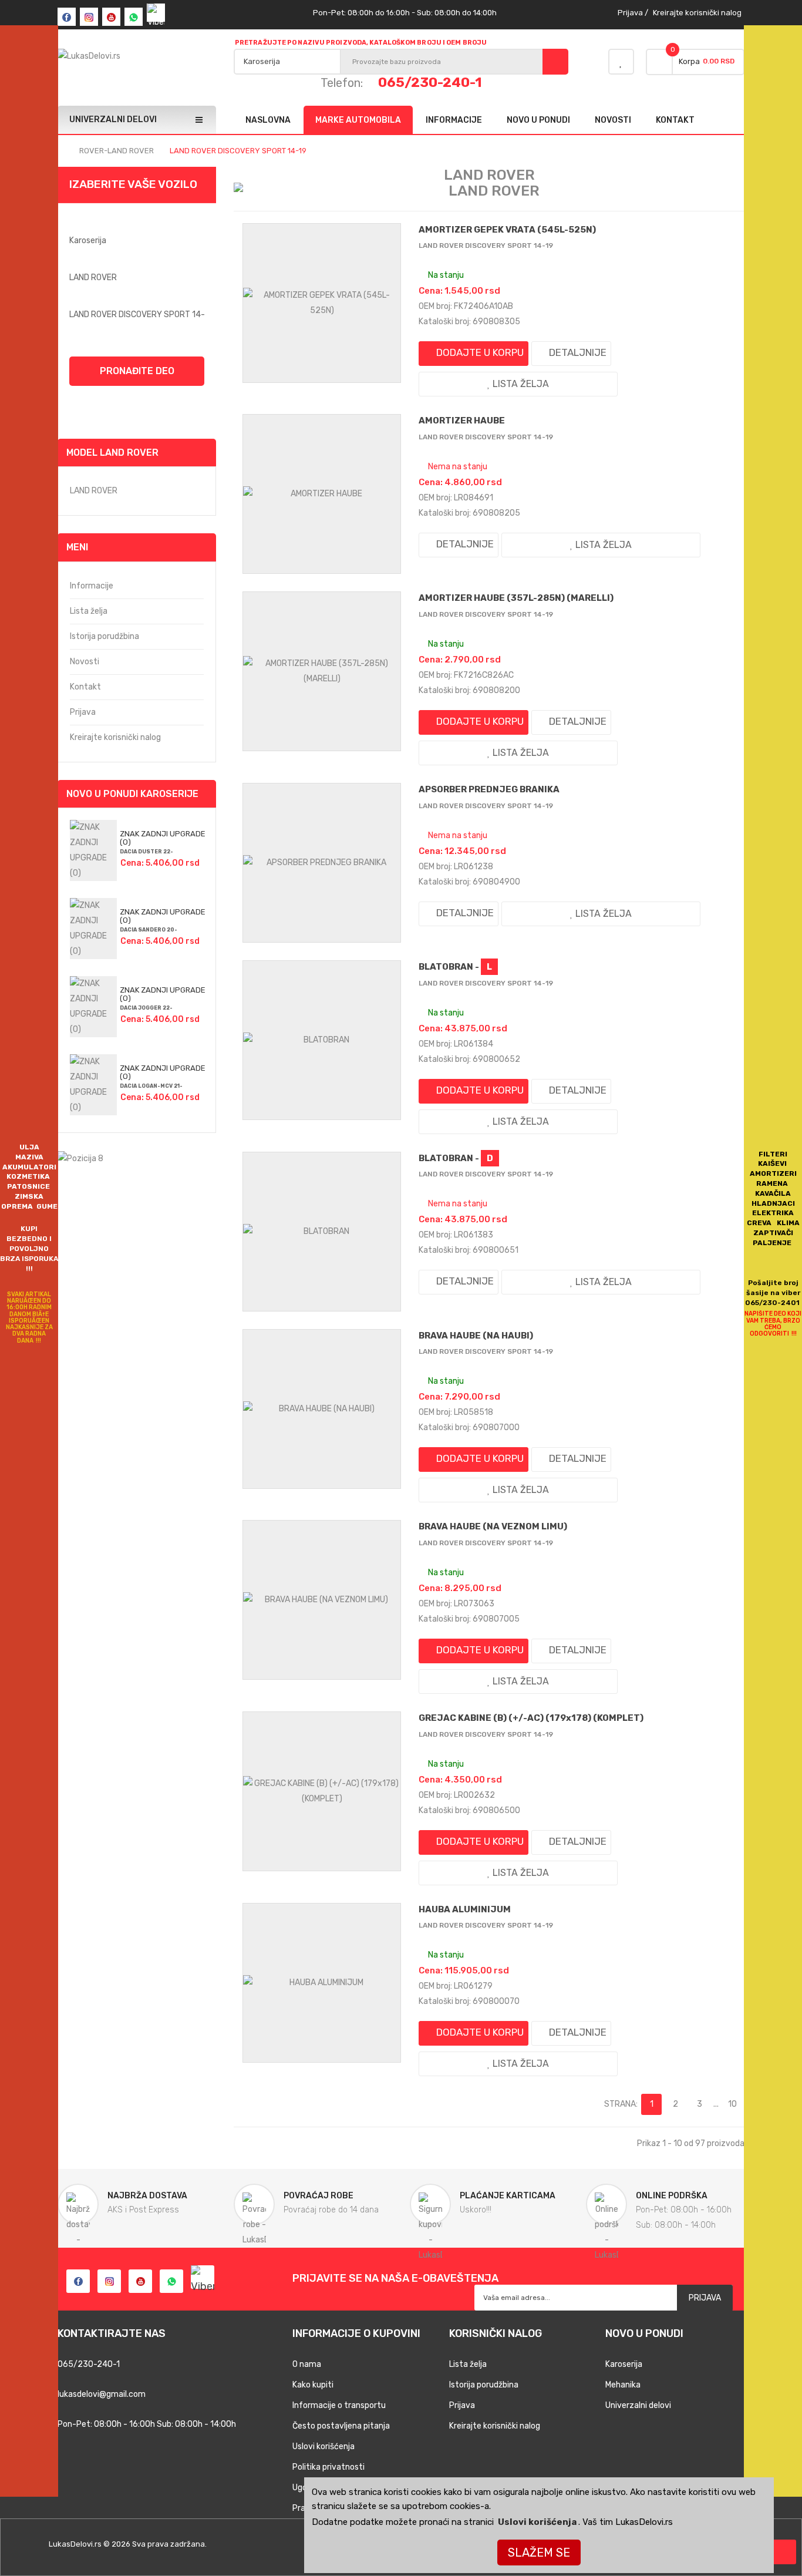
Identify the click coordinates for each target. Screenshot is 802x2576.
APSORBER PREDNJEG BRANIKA (489, 789)
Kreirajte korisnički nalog (697, 13)
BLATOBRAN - (455, 967)
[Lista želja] (621, 62)
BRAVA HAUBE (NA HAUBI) (476, 1336)
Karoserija (624, 2364)
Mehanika (623, 2385)
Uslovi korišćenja (537, 2522)
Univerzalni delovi (638, 2405)
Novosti (85, 662)
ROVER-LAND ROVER (117, 151)
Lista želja (89, 611)
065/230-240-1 (430, 82)
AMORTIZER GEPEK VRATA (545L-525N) (507, 230)
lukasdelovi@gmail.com (102, 2394)
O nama (307, 2364)
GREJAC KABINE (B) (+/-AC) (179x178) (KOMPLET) (531, 1718)
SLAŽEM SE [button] (539, 2553)
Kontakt (85, 687)
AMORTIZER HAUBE (462, 421)
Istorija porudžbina (105, 636)
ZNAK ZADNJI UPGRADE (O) (163, 838)
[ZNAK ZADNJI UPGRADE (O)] (93, 850)
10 (732, 2104)
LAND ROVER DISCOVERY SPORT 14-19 (238, 151)
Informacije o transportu (339, 2405)
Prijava (630, 13)
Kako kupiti (313, 2385)
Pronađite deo (137, 371)
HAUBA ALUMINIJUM (465, 1909)
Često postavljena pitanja (341, 2426)
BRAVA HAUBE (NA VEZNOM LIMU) (493, 1526)
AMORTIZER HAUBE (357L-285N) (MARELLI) (516, 598)
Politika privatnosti (328, 2467)
